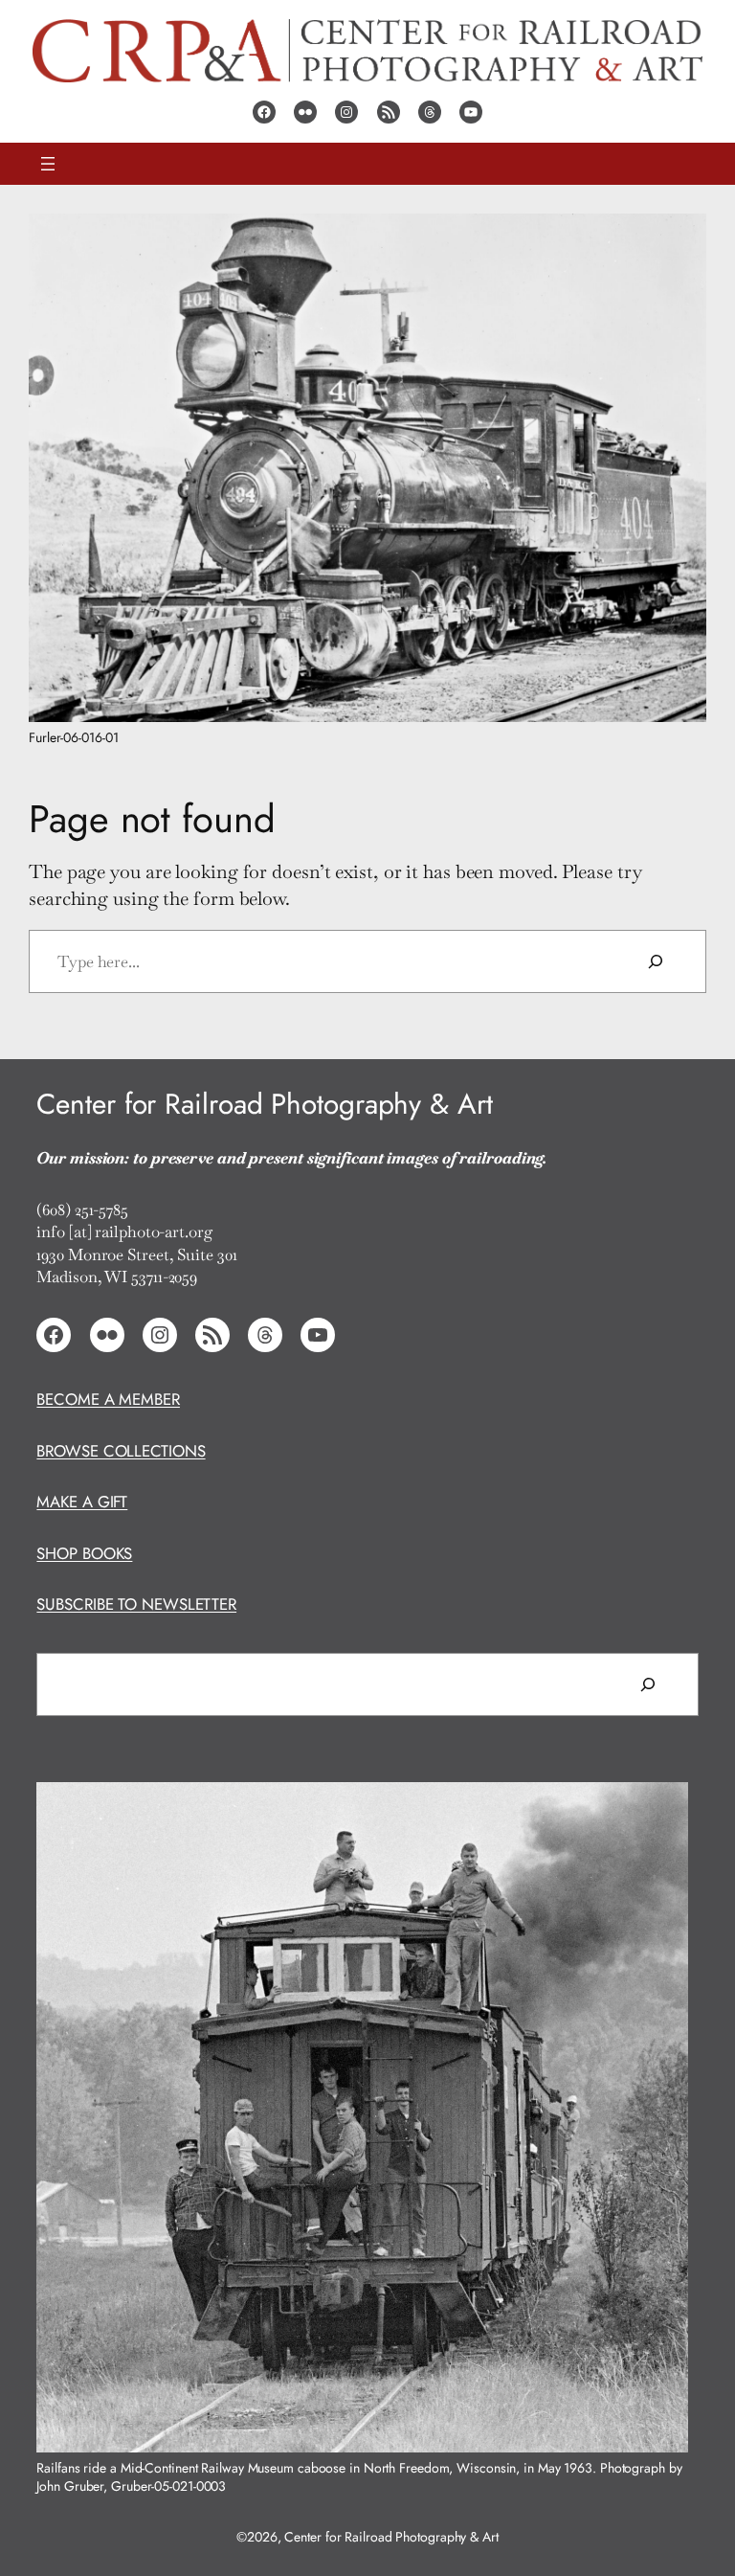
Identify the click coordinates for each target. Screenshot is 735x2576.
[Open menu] (48, 164)
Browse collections (121, 1451)
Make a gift (82, 1502)
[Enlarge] (681, 238)
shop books (84, 1553)
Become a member (108, 1399)
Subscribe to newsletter (136, 1604)
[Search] (656, 961)
